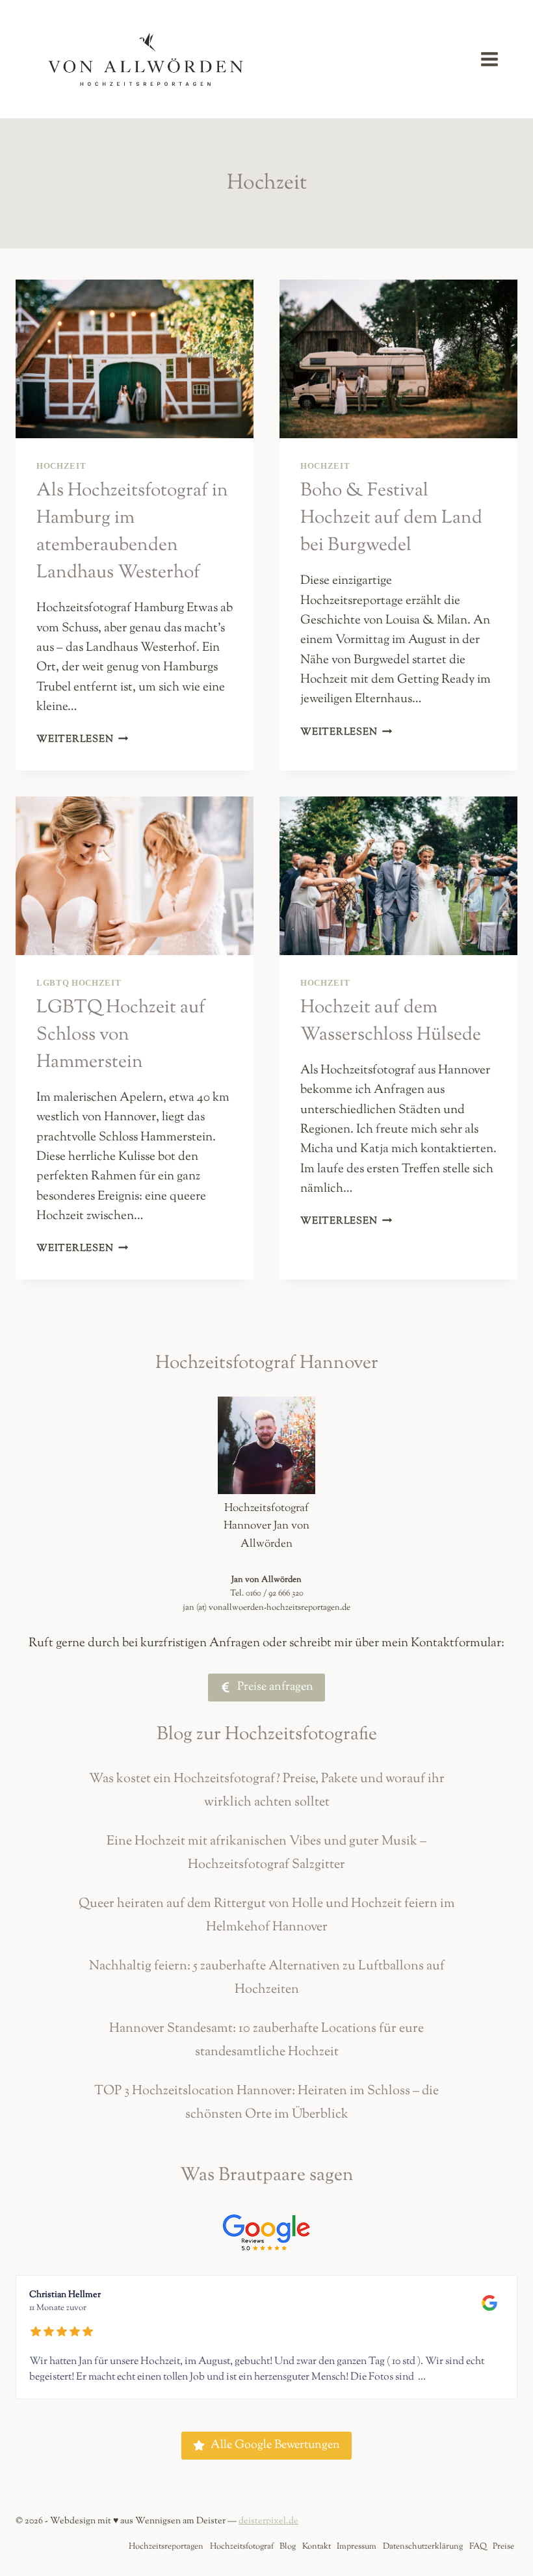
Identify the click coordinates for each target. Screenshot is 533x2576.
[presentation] (135, 359)
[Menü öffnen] (496, 59)
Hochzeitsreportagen (166, 2547)
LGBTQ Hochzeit (79, 983)
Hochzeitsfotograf (242, 2547)
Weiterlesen (82, 739)
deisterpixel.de (268, 2521)
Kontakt (317, 2547)
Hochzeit (61, 466)
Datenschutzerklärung (423, 2547)
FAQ (478, 2547)
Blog (288, 2547)
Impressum (357, 2547)
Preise (503, 2547)
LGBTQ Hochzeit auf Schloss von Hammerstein (121, 1035)
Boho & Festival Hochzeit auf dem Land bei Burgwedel (391, 518)
